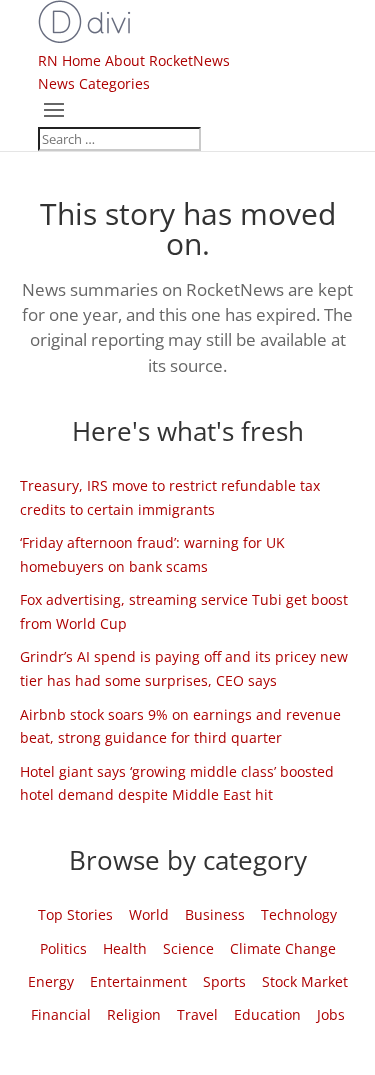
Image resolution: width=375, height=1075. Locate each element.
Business (215, 914)
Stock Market (305, 981)
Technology (299, 914)
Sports (224, 981)
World (149, 914)
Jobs (331, 1014)
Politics (63, 948)
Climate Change (283, 948)
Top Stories (75, 914)
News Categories (94, 83)
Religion (134, 1014)
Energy (51, 981)
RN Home (69, 60)
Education (267, 1014)
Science (188, 948)
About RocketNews (167, 60)
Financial (61, 1014)
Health (125, 948)
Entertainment (138, 981)
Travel (197, 1014)
